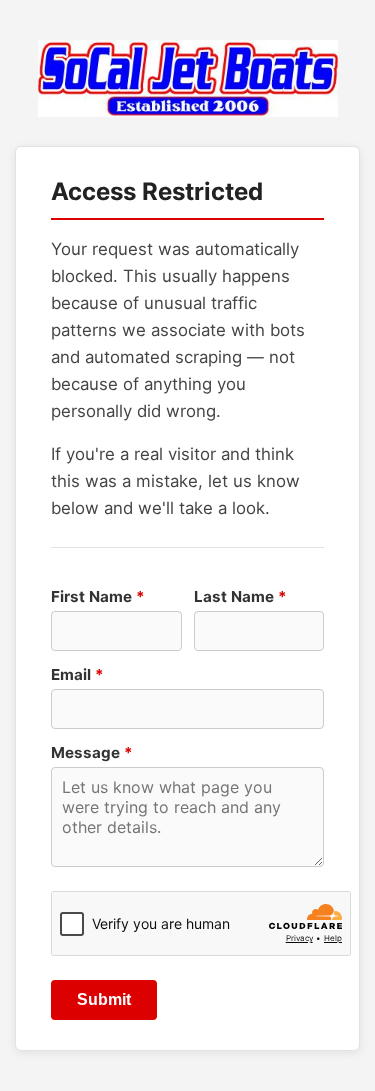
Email (77, 674)
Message (92, 752)
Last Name (240, 596)
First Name (98, 596)
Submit (104, 999)
